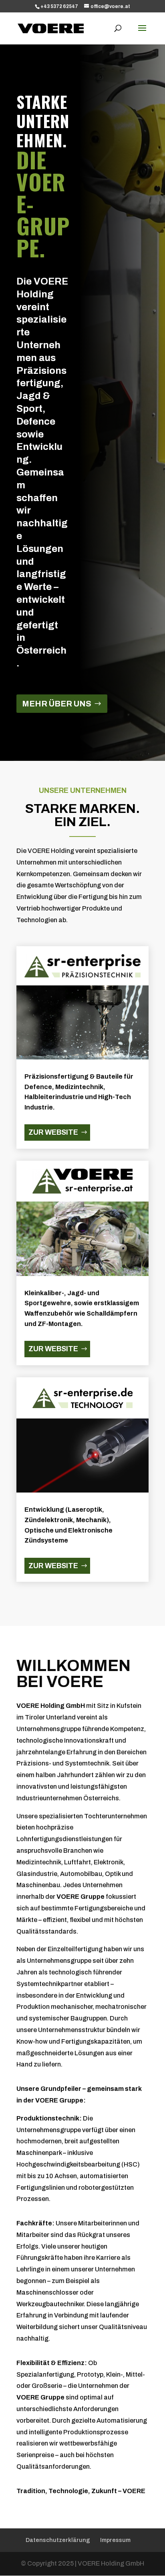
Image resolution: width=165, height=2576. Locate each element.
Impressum (115, 2540)
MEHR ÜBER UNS (57, 704)
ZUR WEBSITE (53, 1132)
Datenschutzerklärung (58, 2540)
